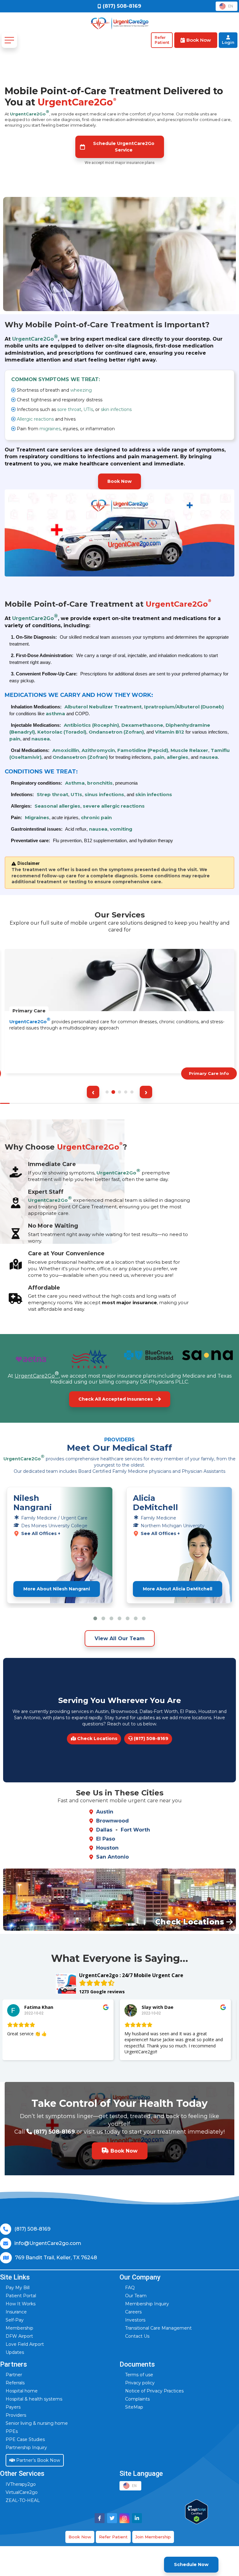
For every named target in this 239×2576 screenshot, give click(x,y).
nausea (41, 739)
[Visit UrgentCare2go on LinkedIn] (137, 2518)
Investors (135, 2320)
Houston (107, 1848)
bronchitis (100, 783)
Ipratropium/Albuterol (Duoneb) (184, 707)
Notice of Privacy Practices (154, 2391)
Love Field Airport (25, 2344)
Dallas (104, 1830)
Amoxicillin (66, 750)
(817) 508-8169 (150, 1738)
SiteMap (134, 2407)
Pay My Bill (18, 2288)
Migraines (37, 817)
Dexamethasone (142, 725)
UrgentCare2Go (30, 113)
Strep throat (52, 794)
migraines (50, 429)
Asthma (75, 783)
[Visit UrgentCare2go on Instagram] (124, 2518)
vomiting (121, 829)
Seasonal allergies (57, 806)
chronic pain (96, 817)
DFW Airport (19, 2336)
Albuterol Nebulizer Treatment (103, 707)
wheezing (81, 390)
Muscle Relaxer (189, 750)
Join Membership (153, 2537)
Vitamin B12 (170, 732)
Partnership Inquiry (26, 2448)
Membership (19, 2328)
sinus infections (104, 794)
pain (15, 739)
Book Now (119, 481)
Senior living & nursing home (37, 2423)
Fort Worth (135, 1830)
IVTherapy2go (21, 2484)
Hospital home (22, 2391)
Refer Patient (113, 2537)
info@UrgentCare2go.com (48, 2243)
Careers (133, 2312)
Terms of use (139, 2375)
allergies (178, 757)
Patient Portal (21, 2296)
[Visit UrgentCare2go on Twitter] (112, 2518)
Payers (13, 2407)
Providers (16, 2415)
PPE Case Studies (25, 2439)
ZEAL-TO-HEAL (23, 2500)
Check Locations (97, 1738)
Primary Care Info (209, 1073)
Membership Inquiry (147, 2304)
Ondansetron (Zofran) (116, 732)
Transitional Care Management (158, 2328)
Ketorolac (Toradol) (62, 732)
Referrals (15, 2383)
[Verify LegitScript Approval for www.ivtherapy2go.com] (197, 2512)
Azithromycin (98, 750)
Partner (14, 2375)
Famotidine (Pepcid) (143, 750)
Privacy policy (140, 2383)
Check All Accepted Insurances (116, 1399)
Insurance (16, 2312)
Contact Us (137, 2336)
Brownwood (112, 1821)
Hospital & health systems (34, 2399)
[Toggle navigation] (9, 40)
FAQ (130, 2288)
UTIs (88, 409)
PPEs (12, 2431)
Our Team (136, 2296)
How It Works (21, 2304)
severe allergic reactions (114, 806)
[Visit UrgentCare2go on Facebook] (100, 2518)
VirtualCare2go (22, 2492)
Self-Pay (15, 2320)
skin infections (116, 409)
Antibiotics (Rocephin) (91, 725)
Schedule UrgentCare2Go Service (124, 147)
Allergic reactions (35, 419)
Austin (105, 1812)
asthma (55, 714)
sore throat (69, 409)
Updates (15, 2352)
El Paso (106, 1839)
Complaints (137, 2399)
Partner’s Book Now (37, 2460)
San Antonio (112, 1857)
